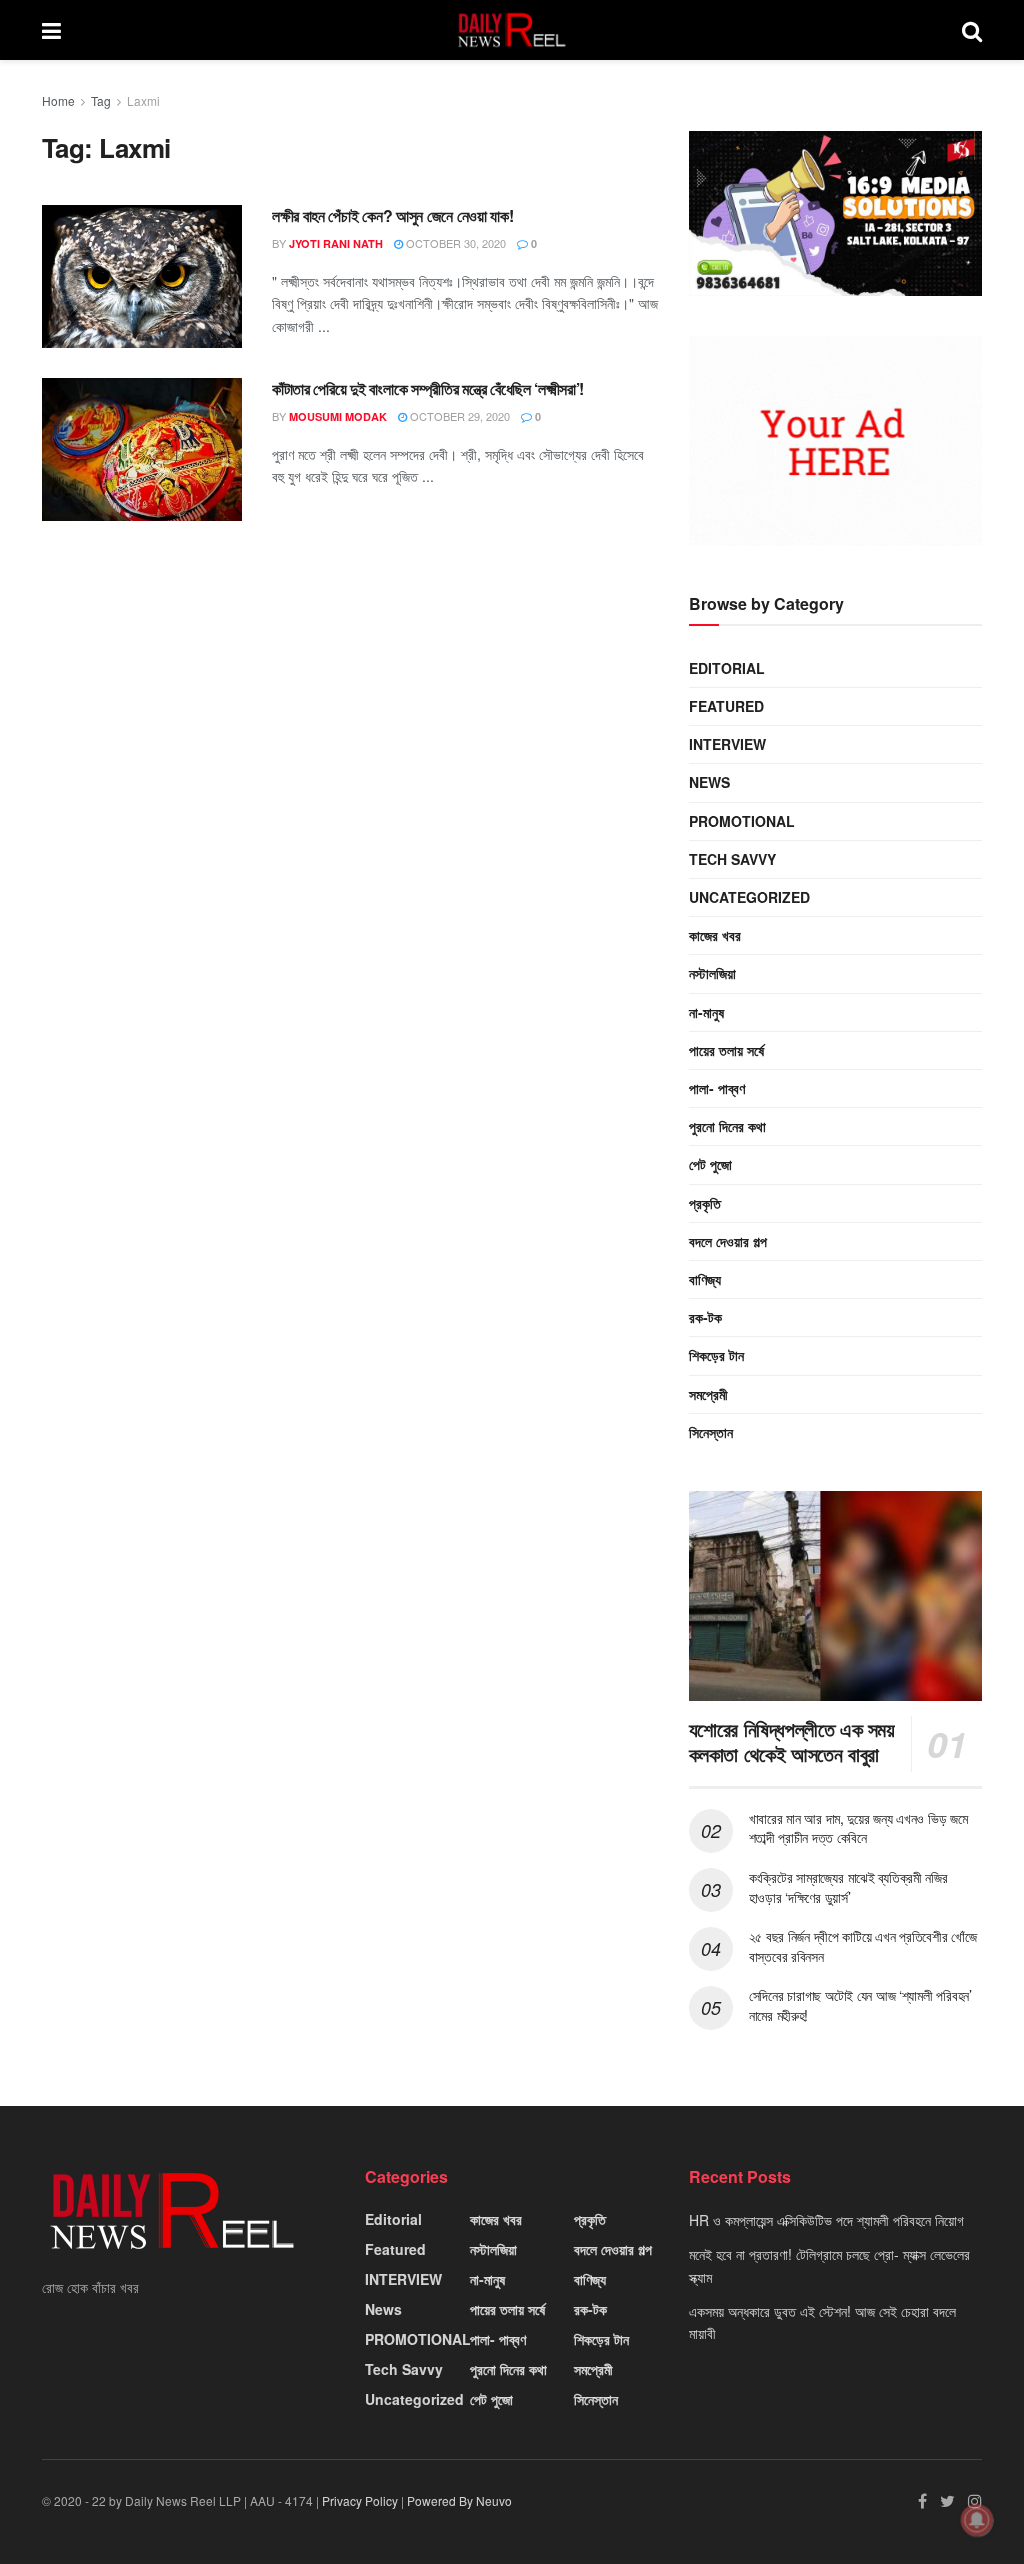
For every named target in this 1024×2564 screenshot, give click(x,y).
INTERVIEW (727, 744)
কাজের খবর (715, 935)
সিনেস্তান (711, 1432)
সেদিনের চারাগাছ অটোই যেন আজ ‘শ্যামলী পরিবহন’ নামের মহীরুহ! (860, 2005)
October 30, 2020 (454, 243)
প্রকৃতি (705, 1203)
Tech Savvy (732, 859)
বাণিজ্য (705, 1279)
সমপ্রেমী (708, 1394)
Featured (726, 706)
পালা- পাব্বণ (717, 1088)
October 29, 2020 (458, 416)
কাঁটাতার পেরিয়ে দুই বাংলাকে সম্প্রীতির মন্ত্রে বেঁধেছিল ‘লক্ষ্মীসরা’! (428, 388)
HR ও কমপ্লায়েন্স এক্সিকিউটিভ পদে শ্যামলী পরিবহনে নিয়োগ (826, 2220)
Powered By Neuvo (459, 2500)
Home (58, 100)
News (709, 782)
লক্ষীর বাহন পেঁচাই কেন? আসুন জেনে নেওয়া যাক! (392, 215)
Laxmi (143, 100)
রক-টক (705, 1317)
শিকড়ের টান (716, 1355)
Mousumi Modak (338, 416)
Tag (101, 100)
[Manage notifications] (977, 2520)
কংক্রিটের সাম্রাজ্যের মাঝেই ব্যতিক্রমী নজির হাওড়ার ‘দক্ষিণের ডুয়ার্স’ (848, 1887)
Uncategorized (749, 897)
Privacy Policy (360, 2500)
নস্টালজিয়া (712, 973)
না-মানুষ (706, 1012)
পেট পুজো (710, 1164)
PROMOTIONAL (742, 821)
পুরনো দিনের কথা (727, 1126)
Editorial (727, 668)
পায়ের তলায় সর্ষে (726, 1050)
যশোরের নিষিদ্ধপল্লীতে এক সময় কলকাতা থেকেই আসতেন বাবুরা (792, 1741)
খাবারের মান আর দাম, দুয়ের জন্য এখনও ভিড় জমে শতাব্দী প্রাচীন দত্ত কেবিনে (858, 1828)
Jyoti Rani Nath (336, 243)
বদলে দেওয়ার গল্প (728, 1241)
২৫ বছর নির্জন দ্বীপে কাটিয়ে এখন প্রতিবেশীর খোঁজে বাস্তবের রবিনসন (863, 1946)
